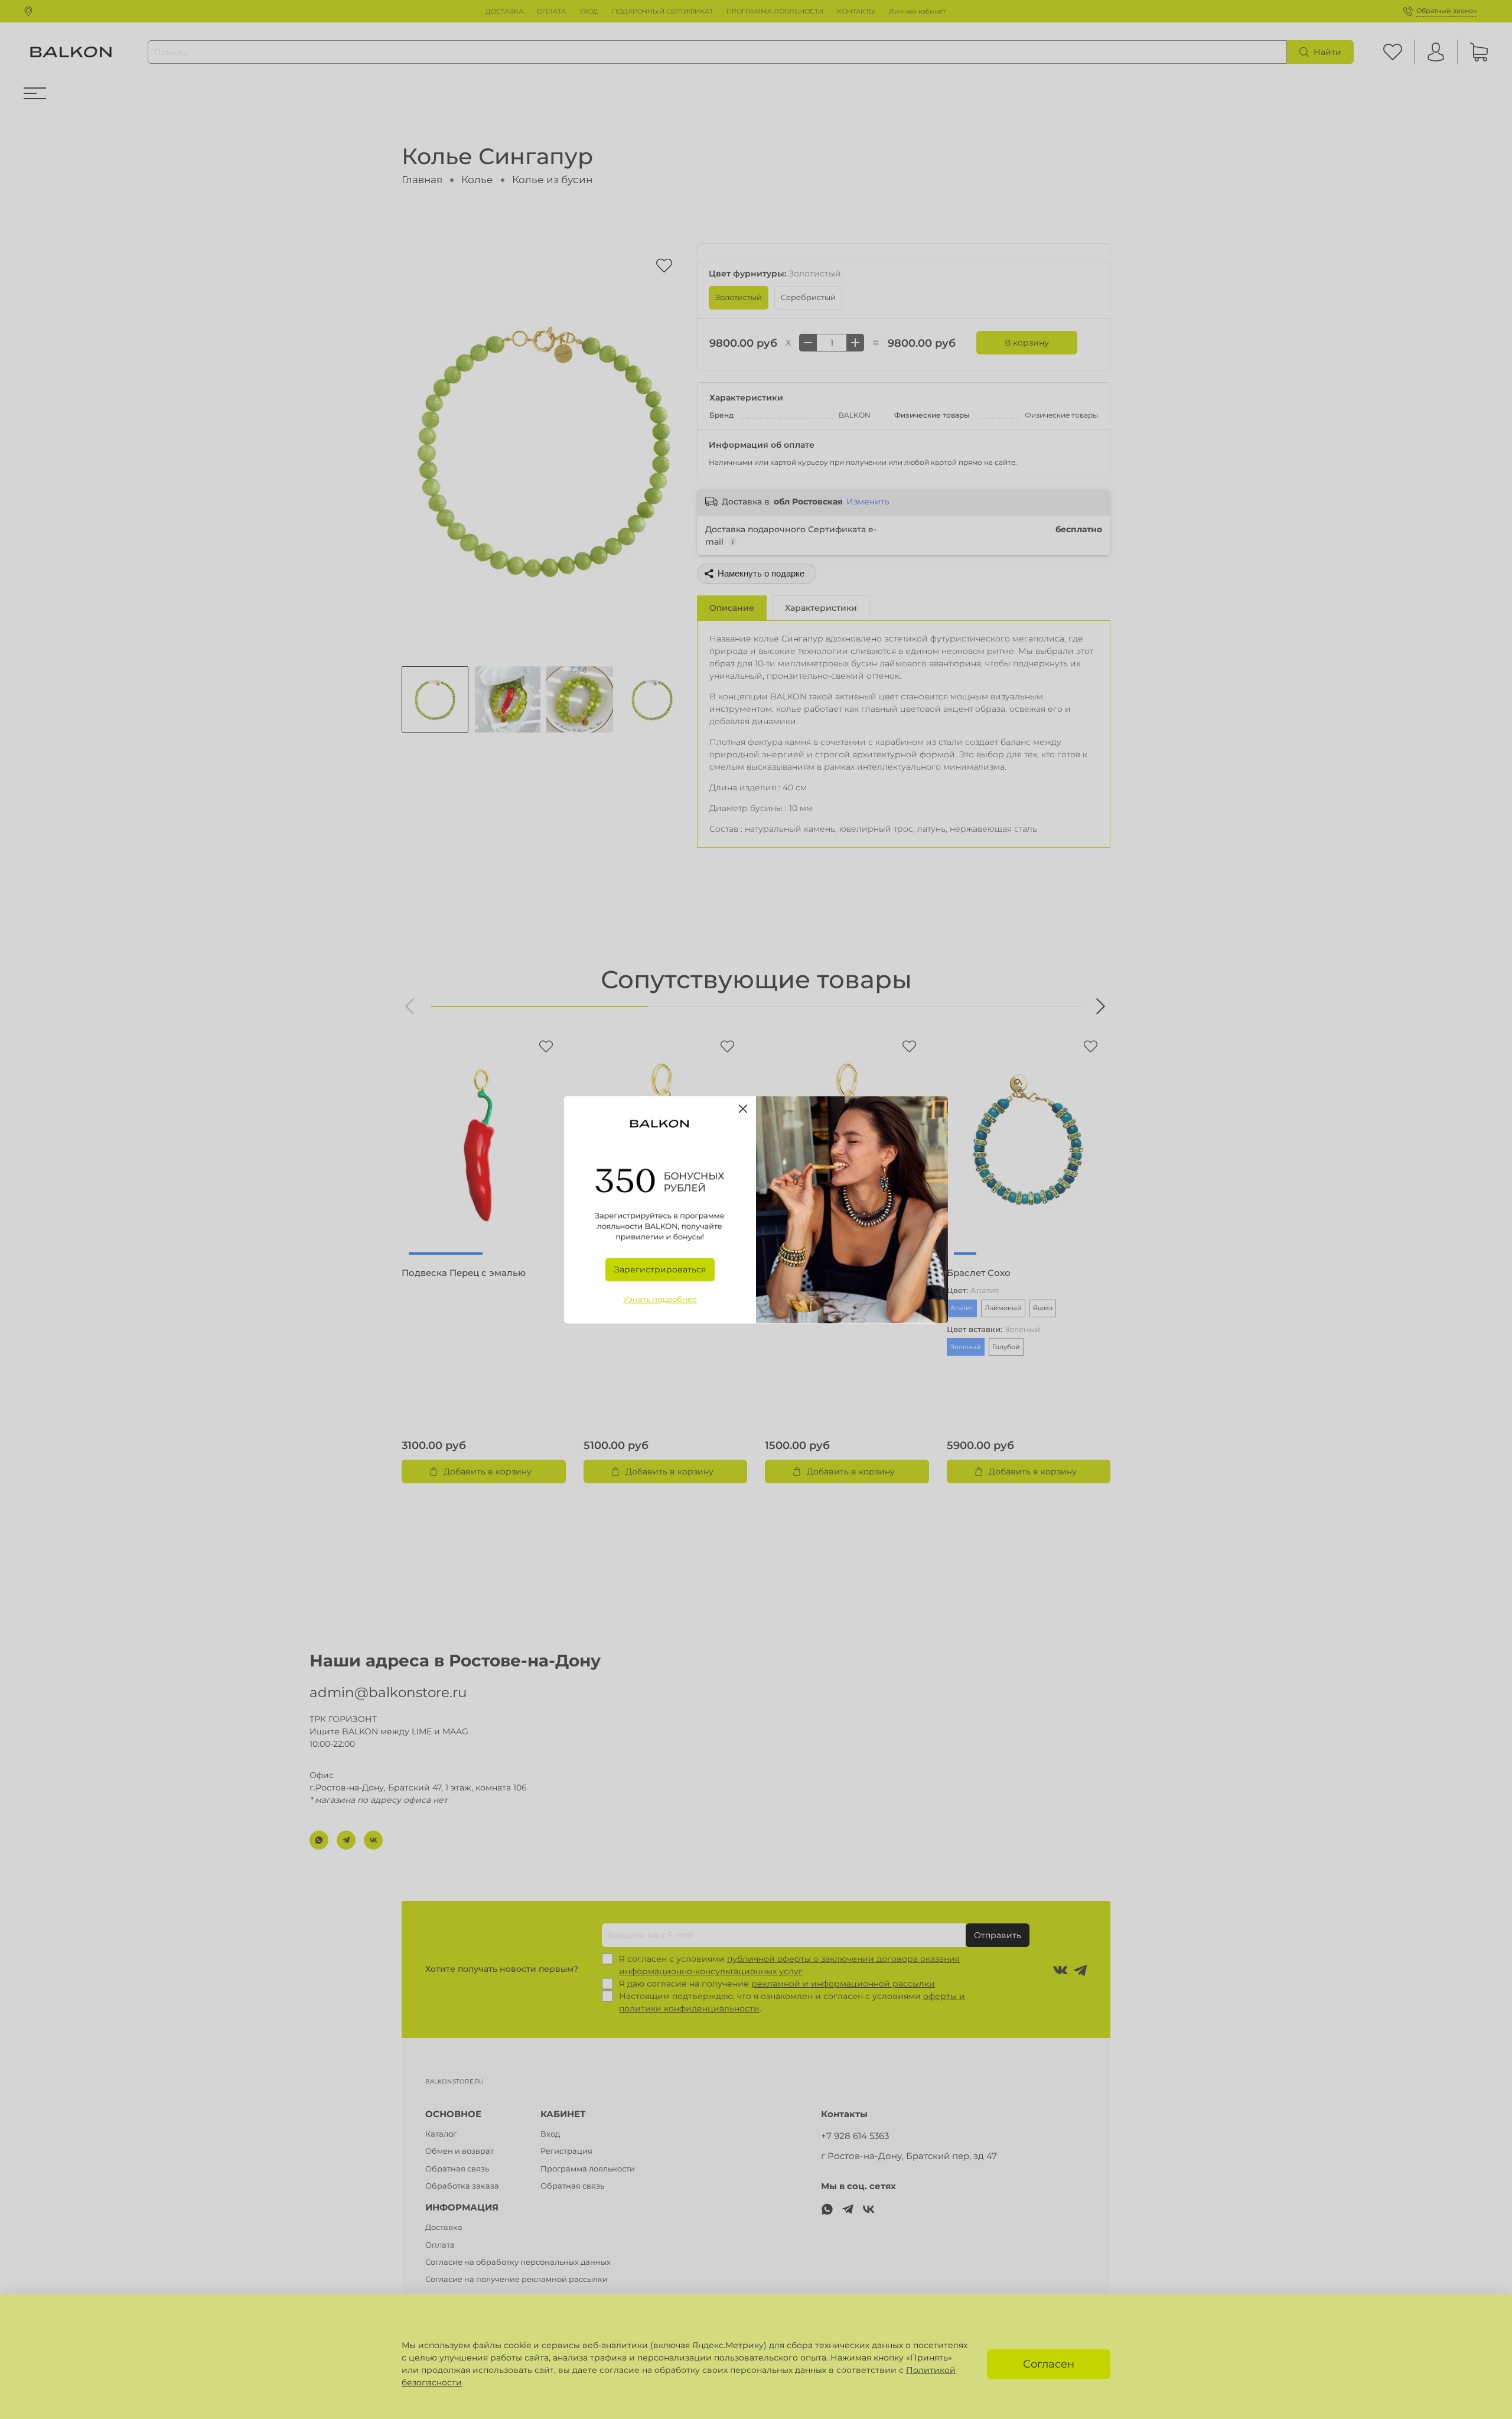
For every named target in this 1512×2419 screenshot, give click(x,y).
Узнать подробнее (660, 1299)
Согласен (1049, 2364)
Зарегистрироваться (660, 1269)
